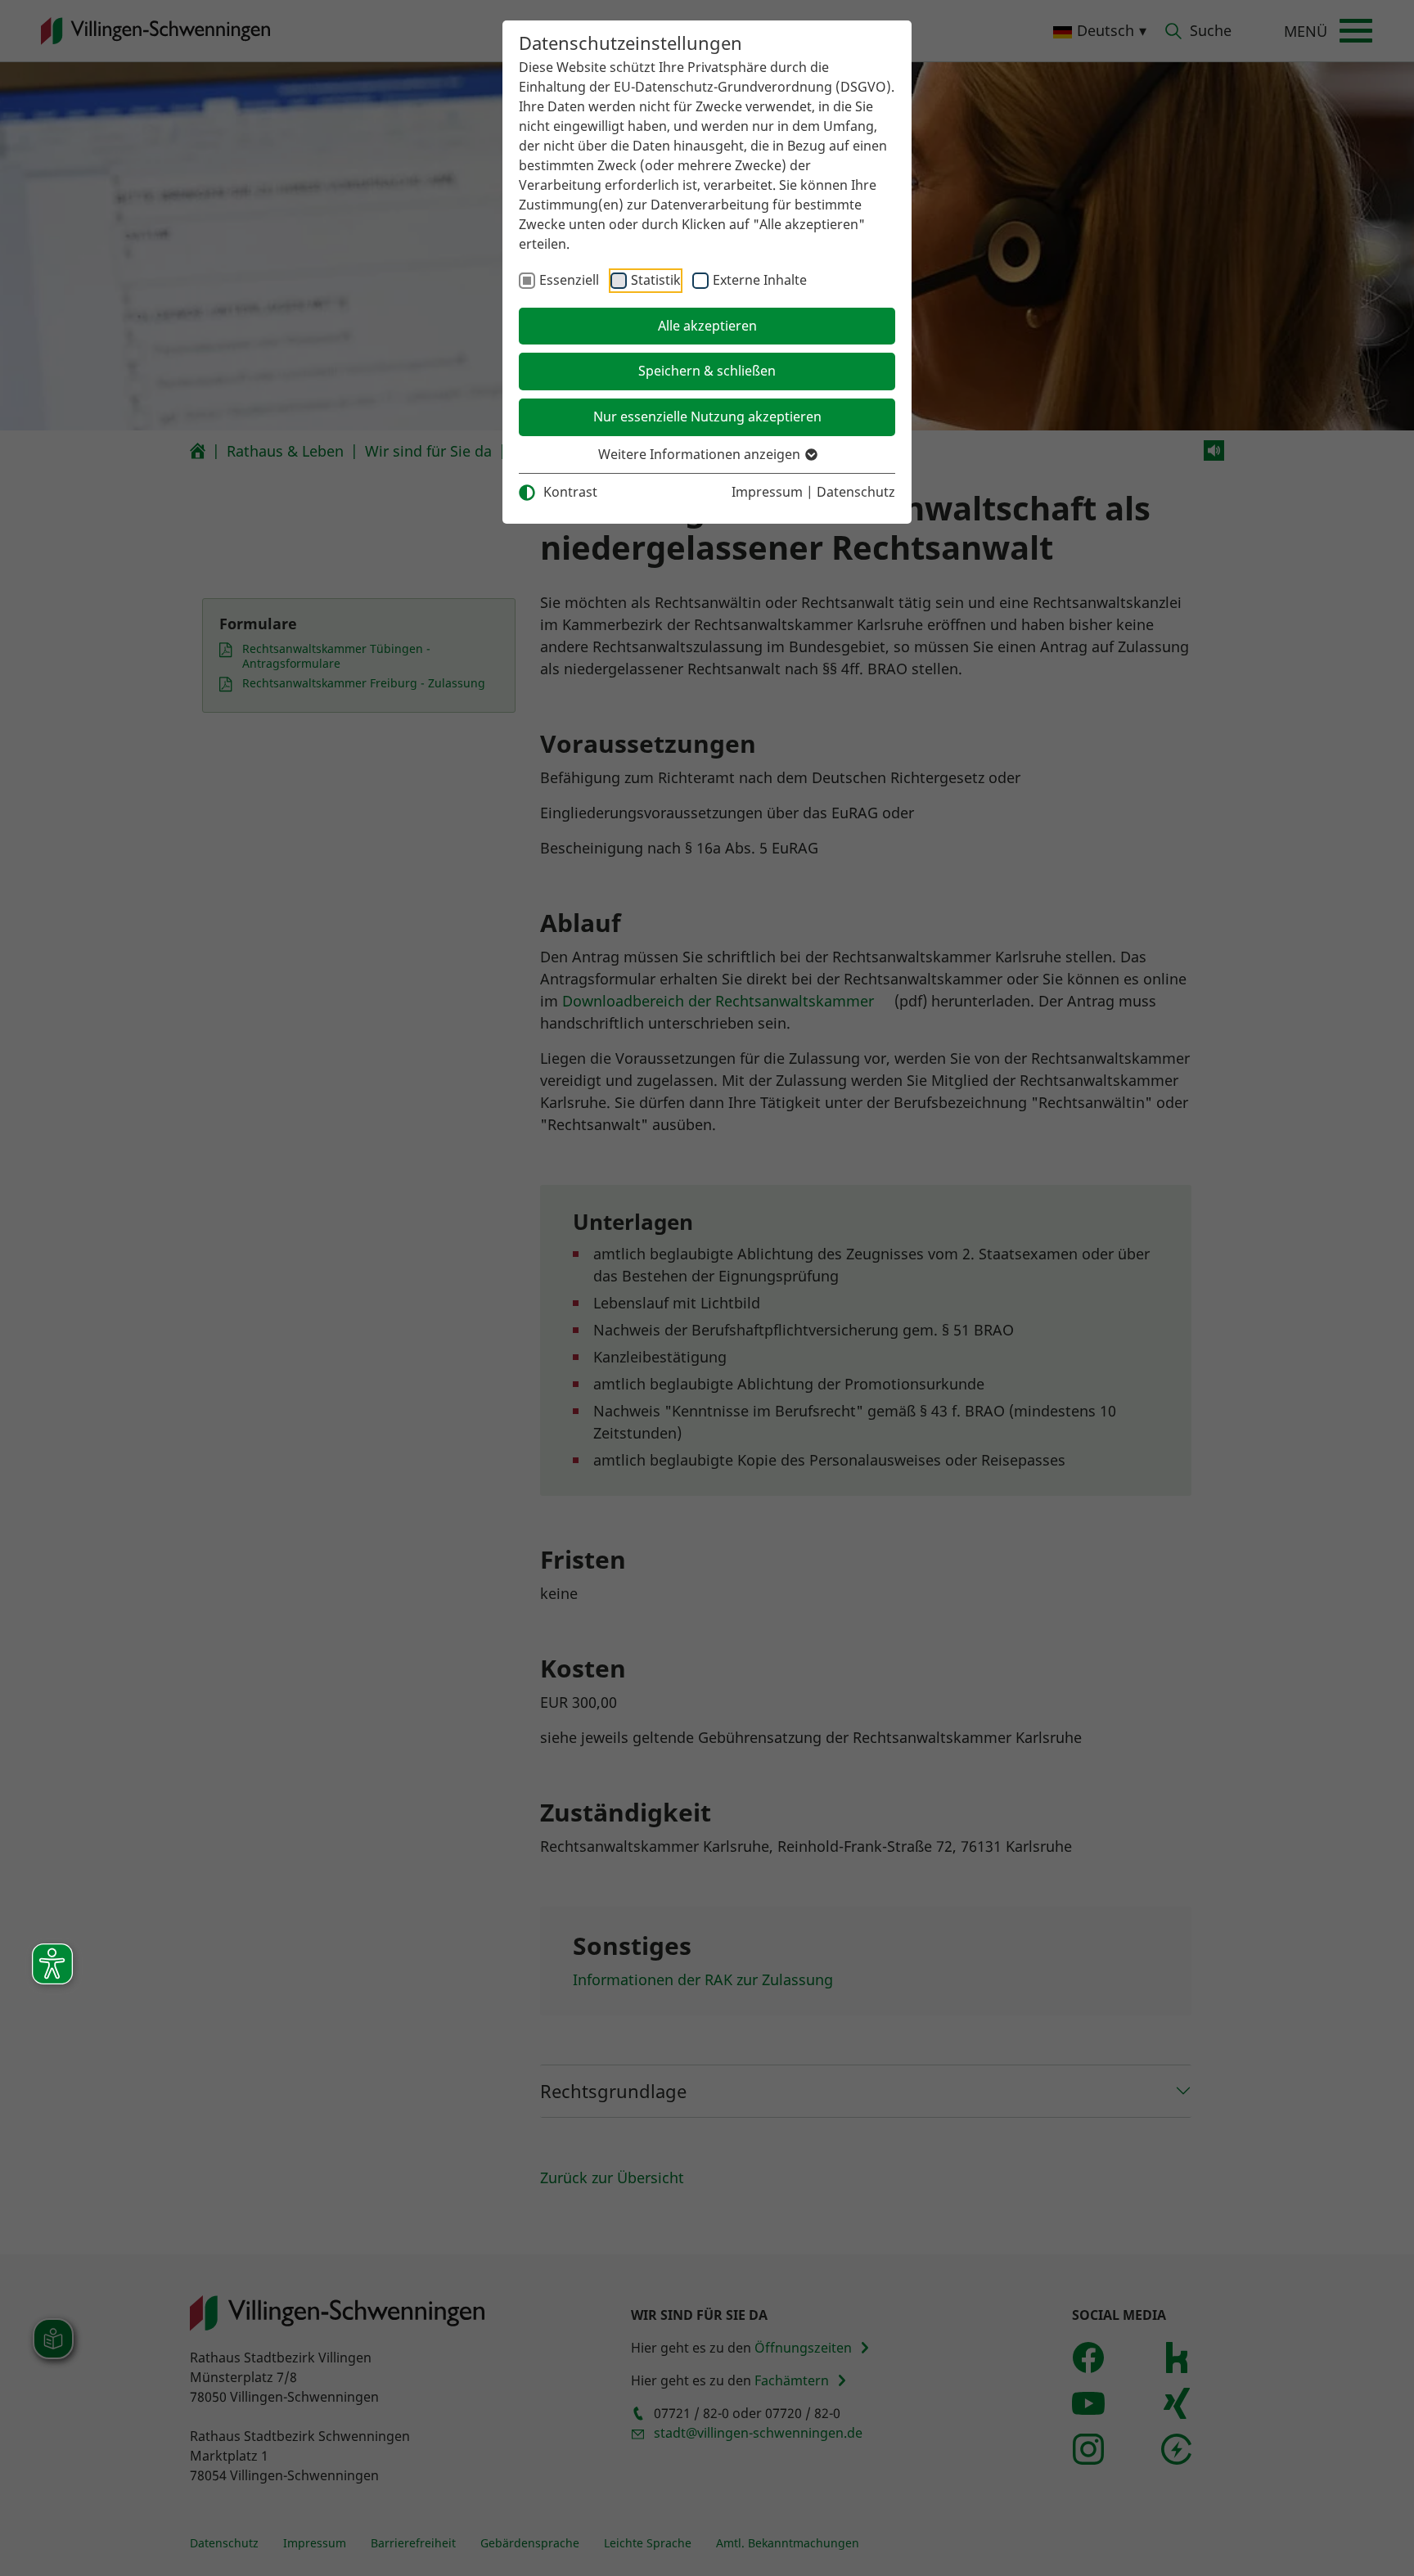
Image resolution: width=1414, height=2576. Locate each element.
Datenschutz (856, 492)
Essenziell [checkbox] (569, 280)
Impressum (767, 492)
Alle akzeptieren (707, 326)
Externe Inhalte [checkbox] (760, 280)
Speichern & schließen (707, 371)
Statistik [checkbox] (656, 280)
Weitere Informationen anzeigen (701, 454)
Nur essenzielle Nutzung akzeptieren (707, 417)
